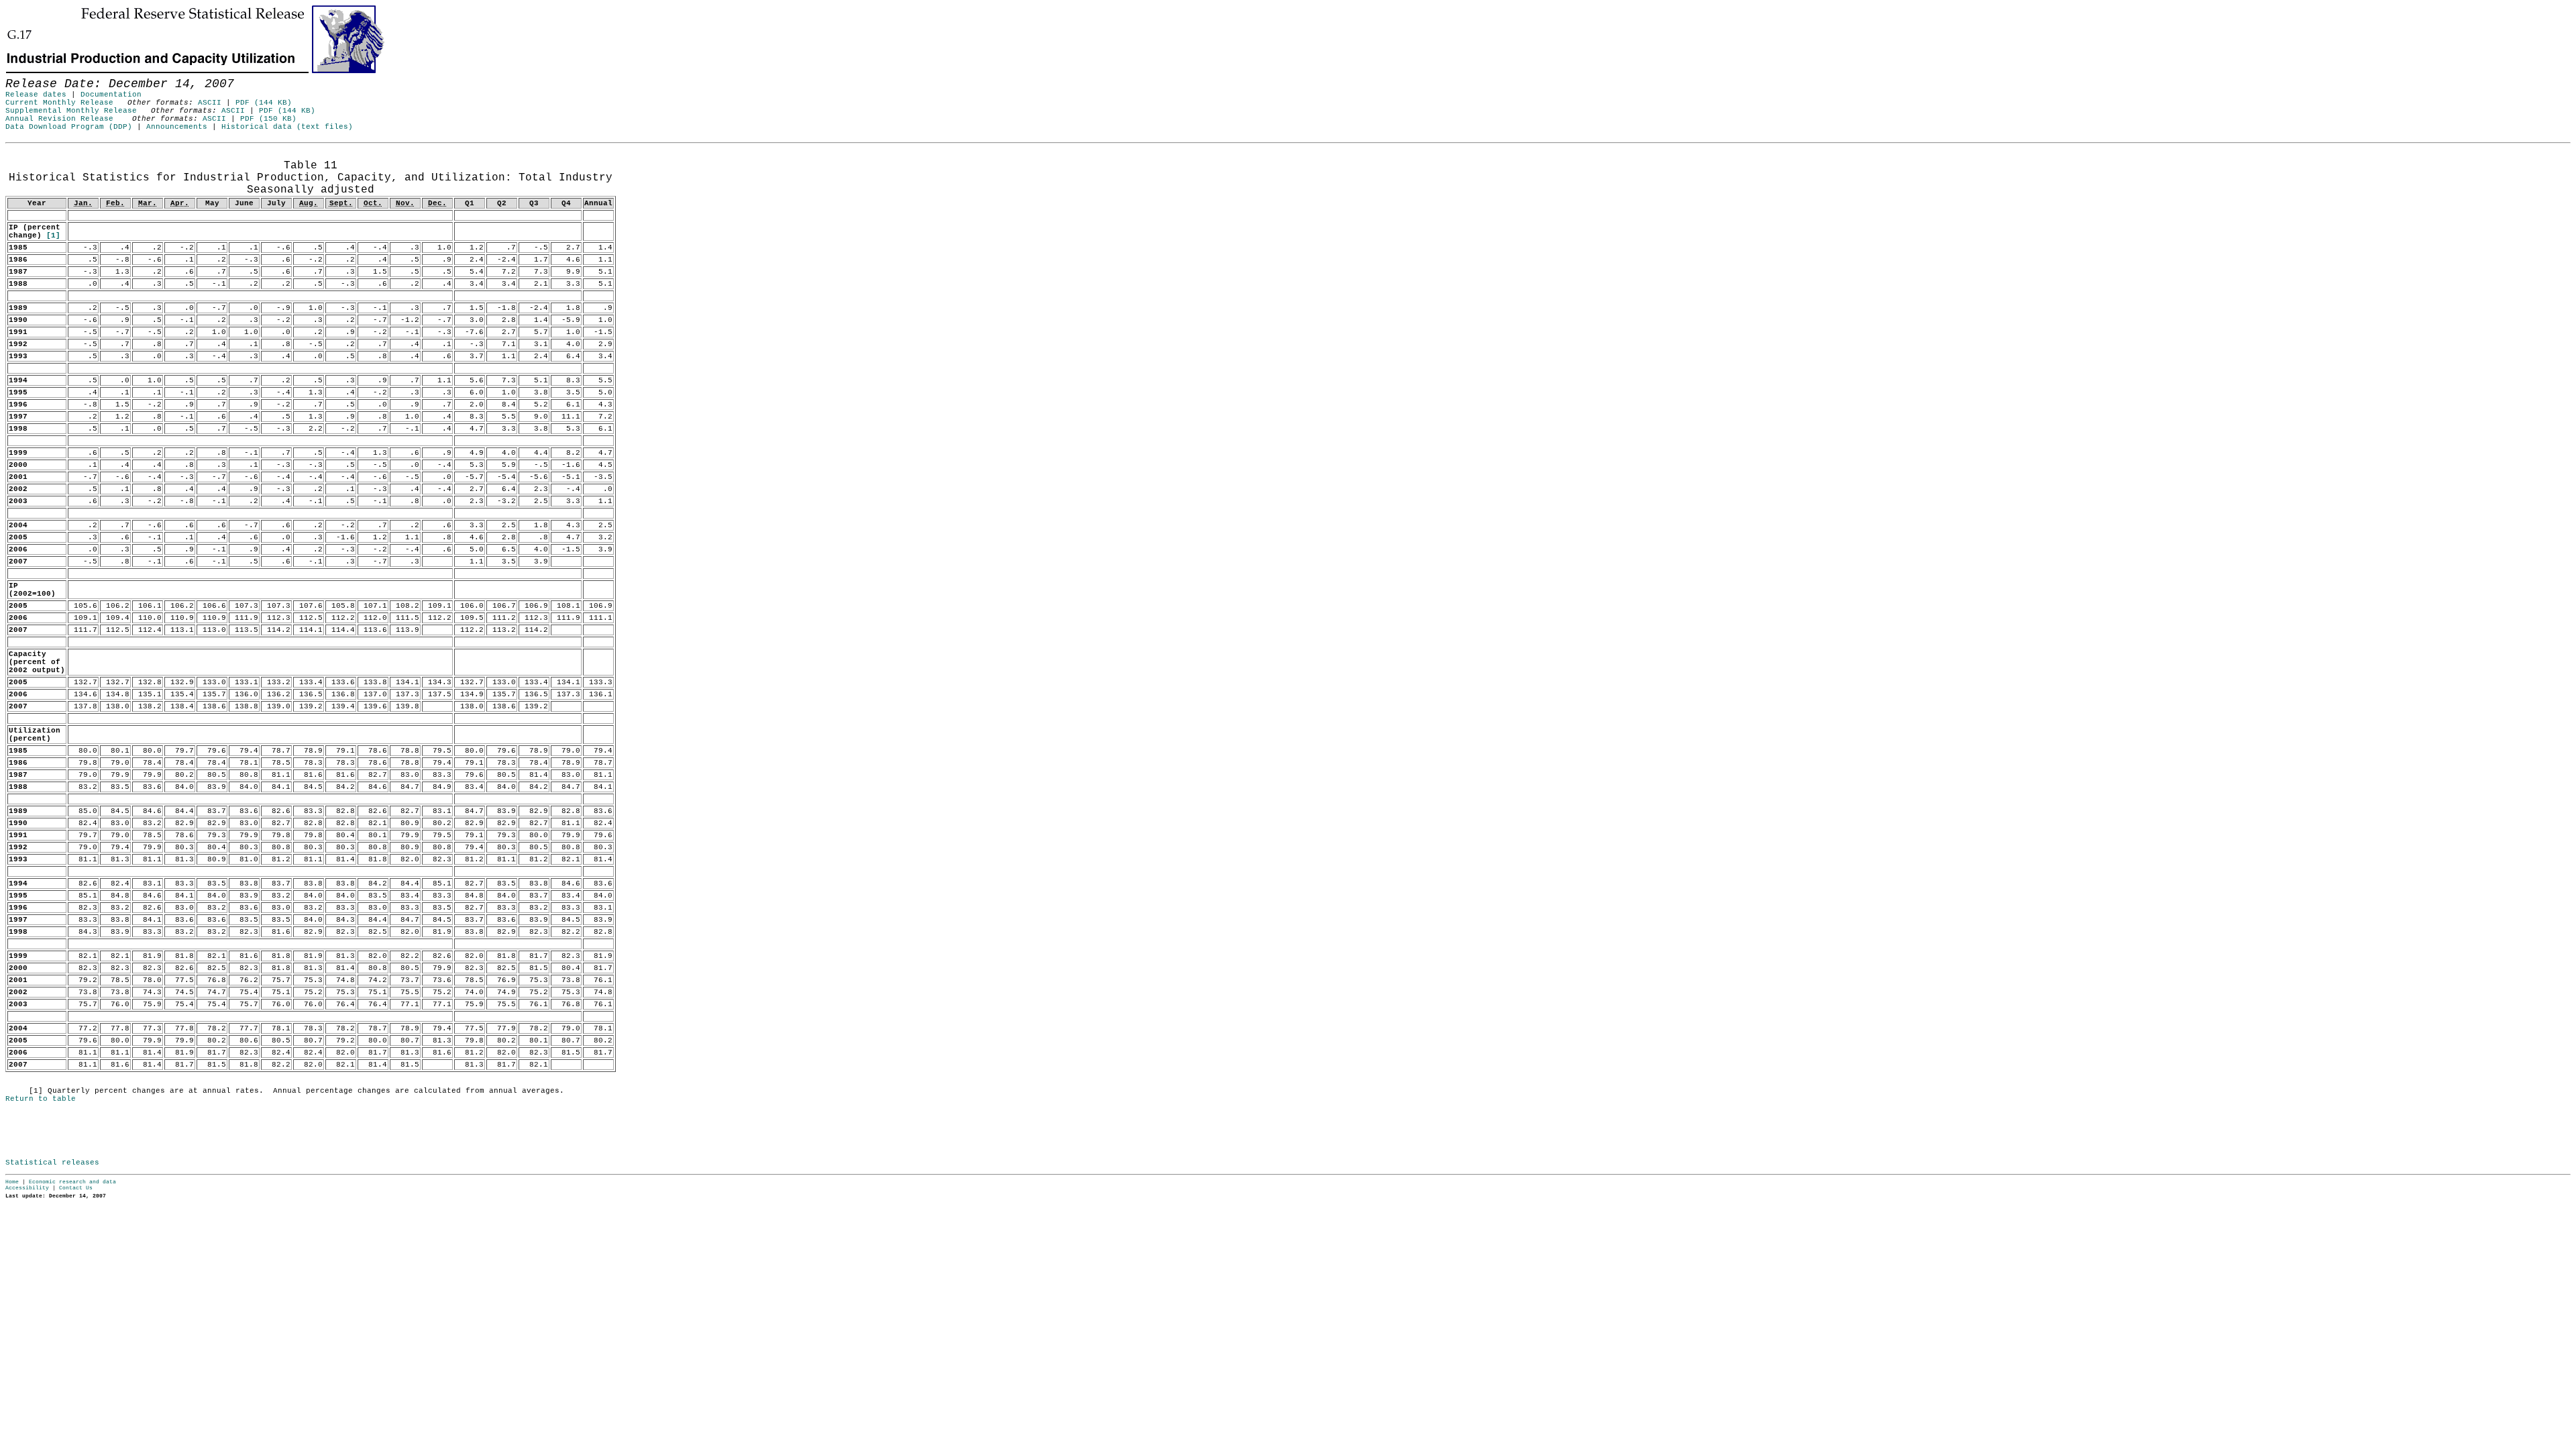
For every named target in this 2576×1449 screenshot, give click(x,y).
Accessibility (27, 1188)
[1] (53, 235)
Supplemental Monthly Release (71, 111)
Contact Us (76, 1188)
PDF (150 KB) (268, 119)
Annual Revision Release (59, 119)
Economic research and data (72, 1182)
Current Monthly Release (59, 103)
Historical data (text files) (287, 127)
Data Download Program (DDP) (69, 127)
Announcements (177, 127)
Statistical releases (52, 1163)
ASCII (210, 103)
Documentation (111, 95)
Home (12, 1182)
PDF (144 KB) (264, 103)
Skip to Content (20, 75)
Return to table (41, 1099)
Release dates (36, 95)
